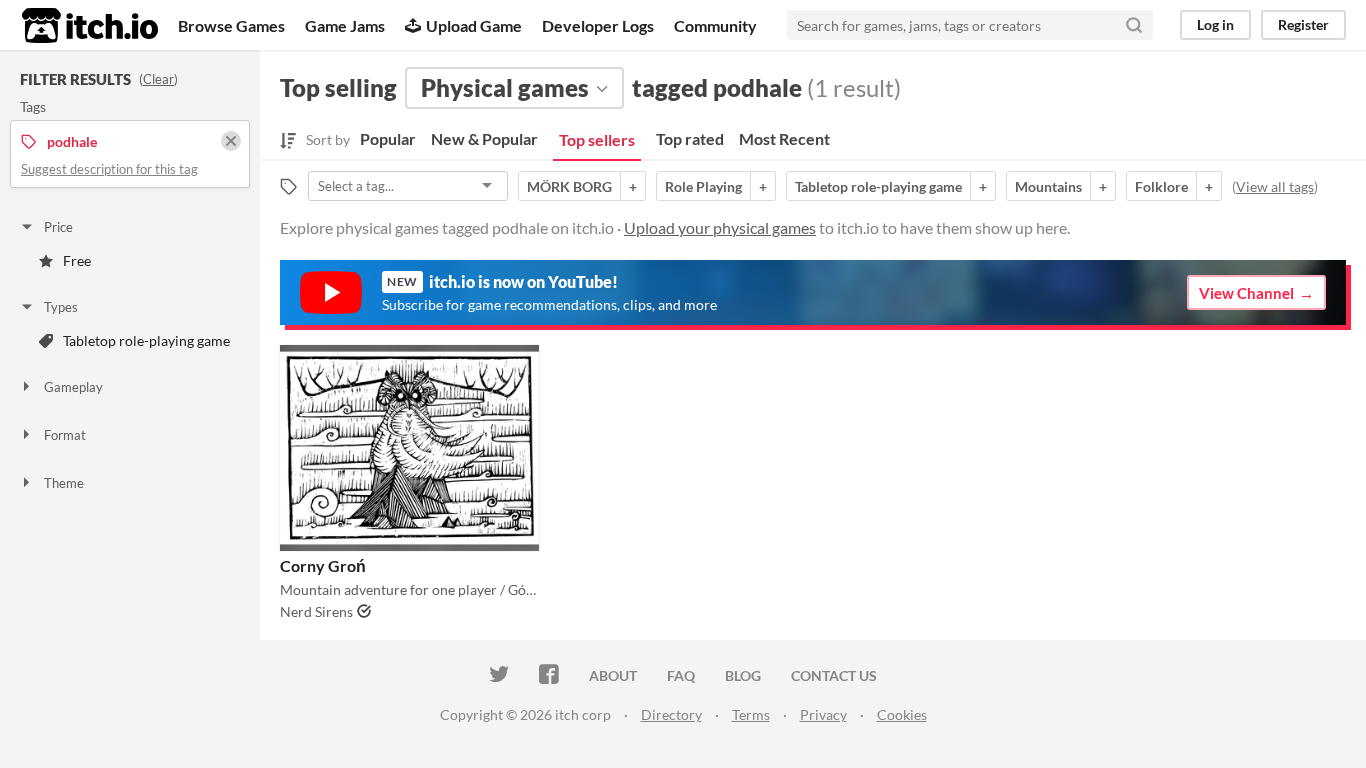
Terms (751, 714)
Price (58, 227)
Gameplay (73, 387)
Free (77, 260)
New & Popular (484, 138)
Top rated (690, 138)
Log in (1215, 24)
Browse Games (231, 25)
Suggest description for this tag (109, 169)
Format (65, 435)
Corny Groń (323, 565)
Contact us (834, 675)
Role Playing (703, 186)
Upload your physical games (720, 227)
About (613, 675)
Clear (158, 79)
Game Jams (345, 25)
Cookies (902, 714)
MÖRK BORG (569, 186)
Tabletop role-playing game (146, 340)
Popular (388, 138)
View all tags (1275, 186)
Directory (671, 714)
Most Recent (784, 138)
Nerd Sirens (316, 611)
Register (1303, 24)
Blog (743, 675)
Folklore (1161, 186)
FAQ (681, 675)
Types (61, 307)
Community (715, 25)
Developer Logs (598, 25)
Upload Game (474, 25)
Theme (64, 483)
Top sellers (597, 139)
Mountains (1048, 186)
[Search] (1134, 25)
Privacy (823, 714)
